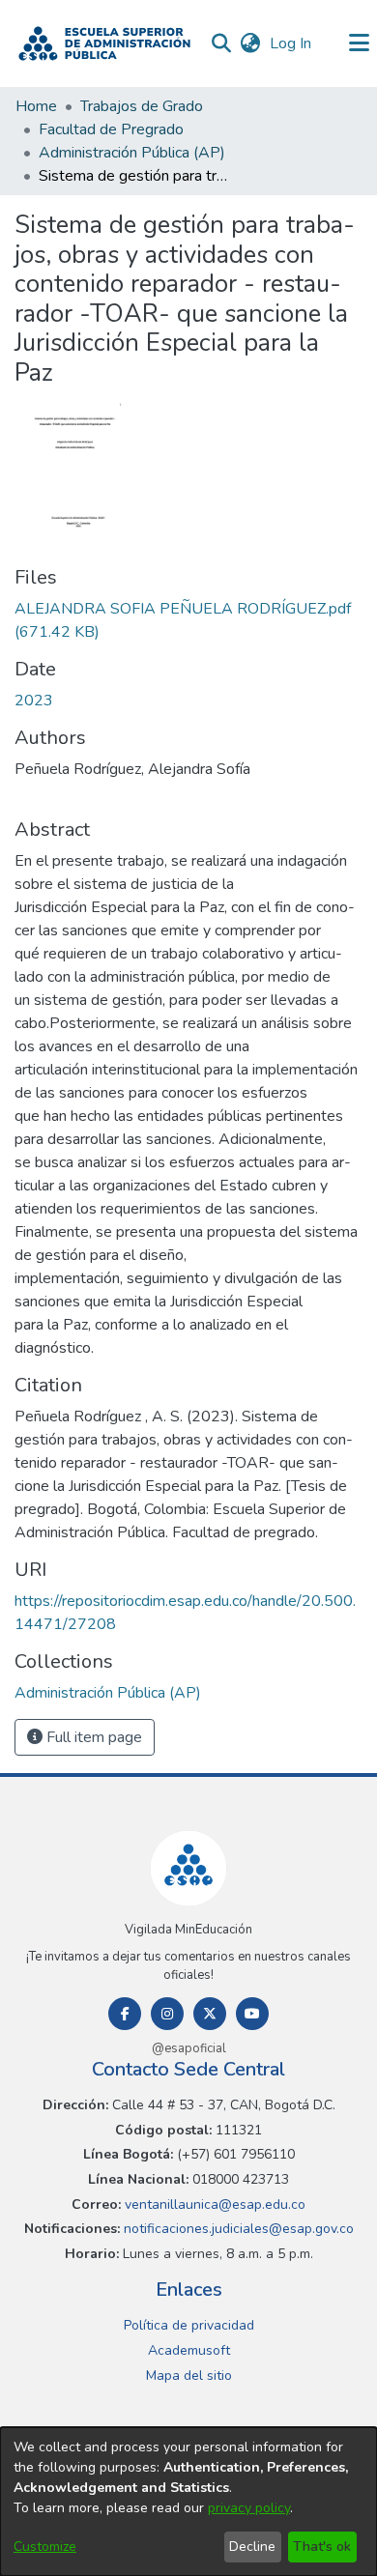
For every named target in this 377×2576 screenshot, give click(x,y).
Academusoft (189, 2350)
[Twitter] (210, 2014)
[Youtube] (252, 2014)
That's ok (322, 2547)
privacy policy (249, 2508)
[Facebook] (125, 2014)
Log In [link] (291, 43)
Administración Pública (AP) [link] (132, 153)
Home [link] (36, 106)
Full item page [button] (92, 1737)
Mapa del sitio (189, 2376)
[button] (104, 43)
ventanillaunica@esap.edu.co (213, 2204)
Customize (45, 2547)
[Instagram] (167, 2014)
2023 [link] (34, 701)
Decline (252, 2547)
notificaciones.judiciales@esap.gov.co (237, 2229)
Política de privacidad (189, 2325)
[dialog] (188, 2502)
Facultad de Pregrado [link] (111, 129)
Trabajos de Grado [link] (142, 106)
